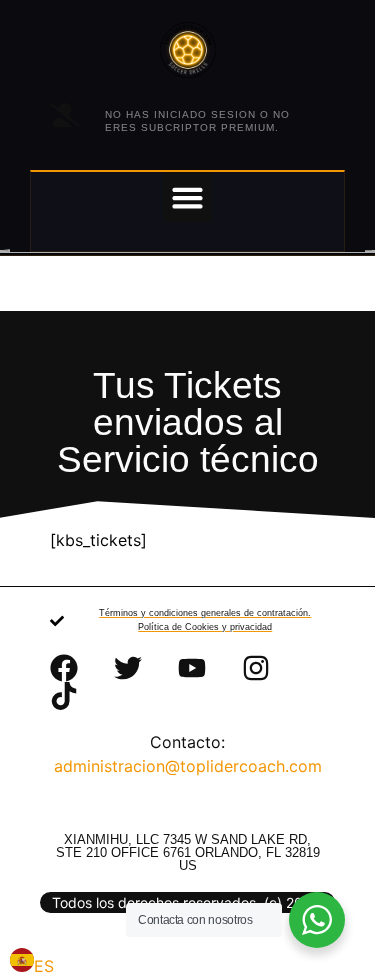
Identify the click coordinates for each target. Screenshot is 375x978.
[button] (188, 197)
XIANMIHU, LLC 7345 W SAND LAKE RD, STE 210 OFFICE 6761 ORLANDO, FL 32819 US (188, 852)
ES (44, 966)
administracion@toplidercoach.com (188, 766)
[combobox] (32, 963)
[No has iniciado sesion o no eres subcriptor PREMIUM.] (65, 115)
